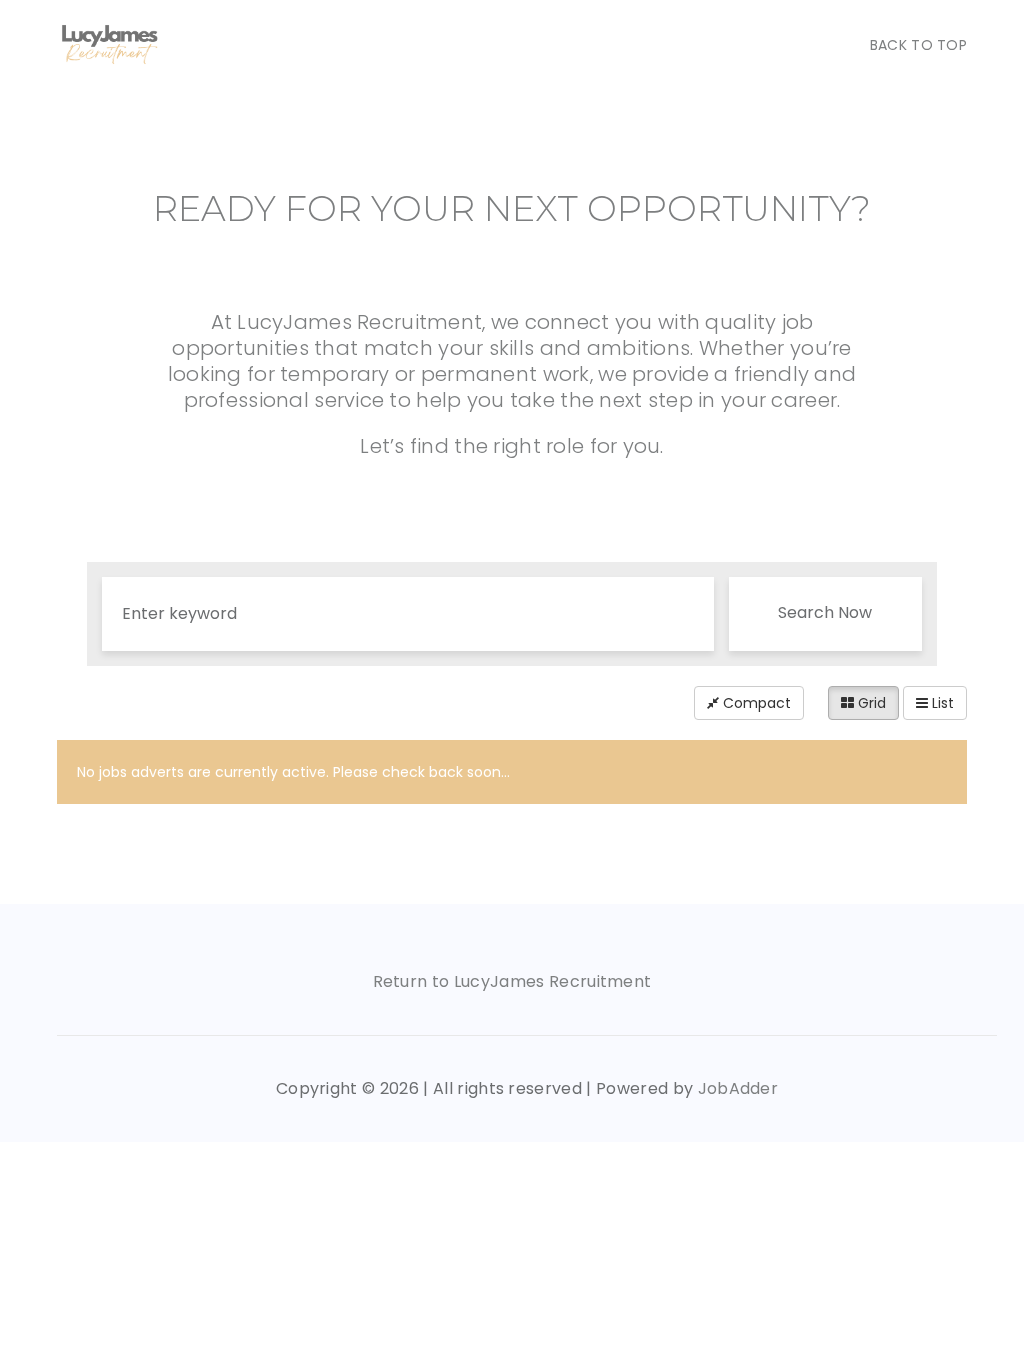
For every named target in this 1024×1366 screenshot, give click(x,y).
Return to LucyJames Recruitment (512, 981)
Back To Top (918, 45)
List (941, 703)
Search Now (825, 612)
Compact (755, 703)
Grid (870, 703)
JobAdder (738, 1088)
